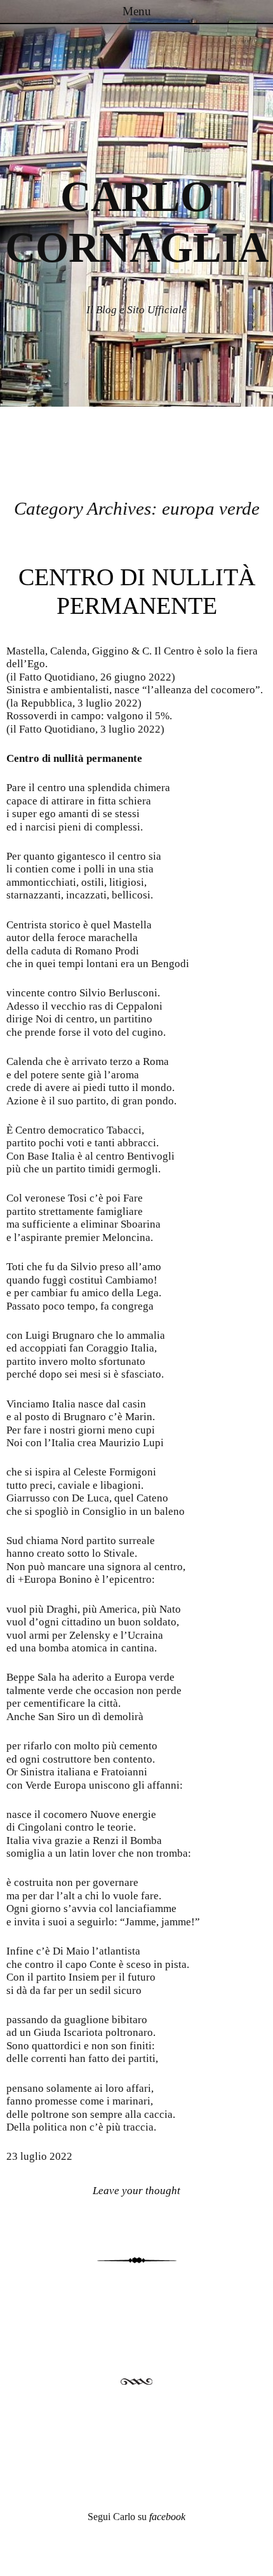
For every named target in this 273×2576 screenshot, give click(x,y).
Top (259, 2559)
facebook (167, 2517)
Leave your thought (136, 2191)
